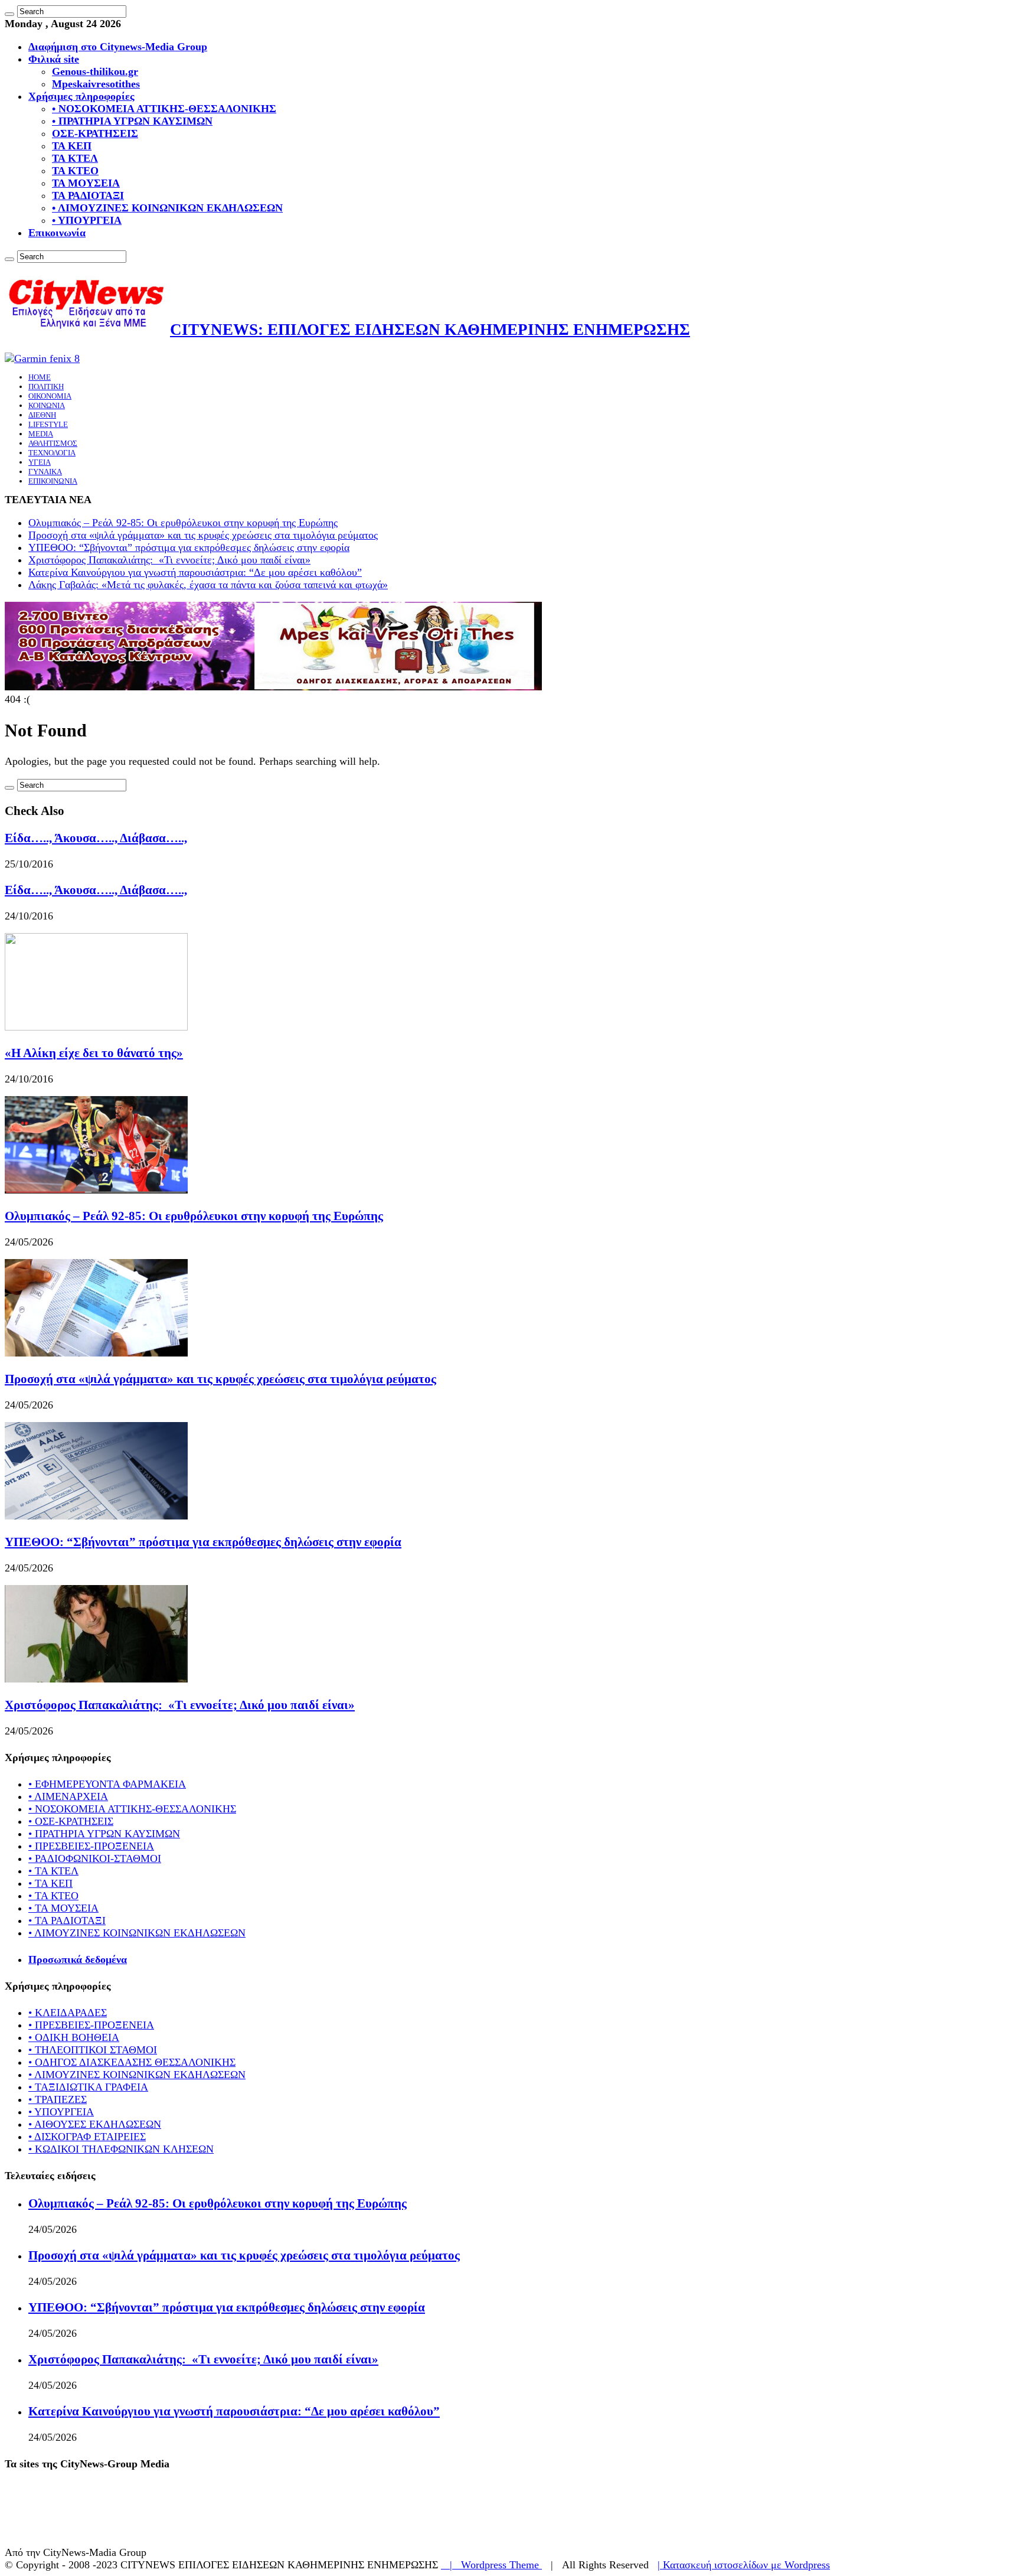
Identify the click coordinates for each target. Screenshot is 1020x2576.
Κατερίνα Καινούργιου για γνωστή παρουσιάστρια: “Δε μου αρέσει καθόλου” (195, 572)
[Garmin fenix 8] (42, 358)
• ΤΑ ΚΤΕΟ (53, 1896)
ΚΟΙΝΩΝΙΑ (47, 405)
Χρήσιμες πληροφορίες (81, 96)
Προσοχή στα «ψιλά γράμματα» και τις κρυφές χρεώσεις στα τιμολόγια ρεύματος (203, 535)
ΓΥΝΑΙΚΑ (45, 472)
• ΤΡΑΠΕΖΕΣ (58, 2099)
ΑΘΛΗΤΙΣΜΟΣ (53, 443)
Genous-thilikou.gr (95, 71)
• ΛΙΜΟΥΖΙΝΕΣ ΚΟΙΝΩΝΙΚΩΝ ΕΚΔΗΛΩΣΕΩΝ (167, 208)
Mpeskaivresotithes (96, 84)
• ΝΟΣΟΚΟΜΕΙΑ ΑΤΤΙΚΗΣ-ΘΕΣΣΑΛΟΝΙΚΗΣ (164, 109)
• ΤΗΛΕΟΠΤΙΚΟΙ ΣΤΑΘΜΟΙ (93, 2050)
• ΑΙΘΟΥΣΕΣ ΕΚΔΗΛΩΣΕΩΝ (95, 2124)
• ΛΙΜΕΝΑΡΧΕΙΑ (68, 1796)
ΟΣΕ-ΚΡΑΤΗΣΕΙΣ (95, 133)
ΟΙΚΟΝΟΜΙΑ (50, 396)
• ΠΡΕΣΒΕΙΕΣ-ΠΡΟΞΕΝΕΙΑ (91, 1846)
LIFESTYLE (48, 424)
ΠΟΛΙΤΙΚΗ (46, 387)
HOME (40, 377)
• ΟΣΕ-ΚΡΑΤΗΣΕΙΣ (71, 1821)
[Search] (9, 14)
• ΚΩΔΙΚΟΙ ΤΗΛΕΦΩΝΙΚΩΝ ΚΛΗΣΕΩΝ (121, 2149)
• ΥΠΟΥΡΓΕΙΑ (87, 220)
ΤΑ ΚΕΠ (72, 146)
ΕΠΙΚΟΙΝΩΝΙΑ (53, 481)
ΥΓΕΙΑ (40, 462)
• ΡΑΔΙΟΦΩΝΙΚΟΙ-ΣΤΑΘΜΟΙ (95, 1858)
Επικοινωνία (57, 233)
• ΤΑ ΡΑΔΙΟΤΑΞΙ (67, 1920)
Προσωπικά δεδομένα (78, 1959)
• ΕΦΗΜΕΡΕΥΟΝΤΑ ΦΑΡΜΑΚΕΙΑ (107, 1784)
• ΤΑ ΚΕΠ (50, 1883)
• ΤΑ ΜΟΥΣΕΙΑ (63, 1908)
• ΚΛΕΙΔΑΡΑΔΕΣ (68, 2013)
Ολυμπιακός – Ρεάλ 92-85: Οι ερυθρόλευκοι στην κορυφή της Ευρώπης (183, 523)
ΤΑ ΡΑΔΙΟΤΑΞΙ (88, 195)
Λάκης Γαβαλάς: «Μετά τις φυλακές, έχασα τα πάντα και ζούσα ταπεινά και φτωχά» (208, 585)
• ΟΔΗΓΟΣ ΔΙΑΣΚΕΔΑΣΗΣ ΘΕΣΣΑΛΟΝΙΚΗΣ (132, 2062)
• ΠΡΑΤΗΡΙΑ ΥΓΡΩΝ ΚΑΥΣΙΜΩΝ (132, 121)
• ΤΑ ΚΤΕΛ (53, 1871)
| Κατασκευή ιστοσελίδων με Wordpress (744, 2565)
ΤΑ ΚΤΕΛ (75, 158)
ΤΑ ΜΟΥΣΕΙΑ (86, 183)
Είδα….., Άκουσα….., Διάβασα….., (96, 838)
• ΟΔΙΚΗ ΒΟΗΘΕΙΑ (74, 2037)
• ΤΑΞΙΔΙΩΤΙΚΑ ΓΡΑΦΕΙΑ (88, 2087)
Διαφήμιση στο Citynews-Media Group (118, 47)
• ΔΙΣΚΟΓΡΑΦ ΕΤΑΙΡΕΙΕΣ (87, 2137)
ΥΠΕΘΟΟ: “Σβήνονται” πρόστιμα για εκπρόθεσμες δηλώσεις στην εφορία (189, 547)
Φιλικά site (54, 59)
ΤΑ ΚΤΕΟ (75, 171)
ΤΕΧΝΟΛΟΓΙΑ (52, 453)
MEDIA (41, 434)
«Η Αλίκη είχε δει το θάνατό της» (94, 1053)
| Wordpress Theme (491, 2565)
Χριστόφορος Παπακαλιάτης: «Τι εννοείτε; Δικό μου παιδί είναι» (169, 560)
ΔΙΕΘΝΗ (42, 415)
